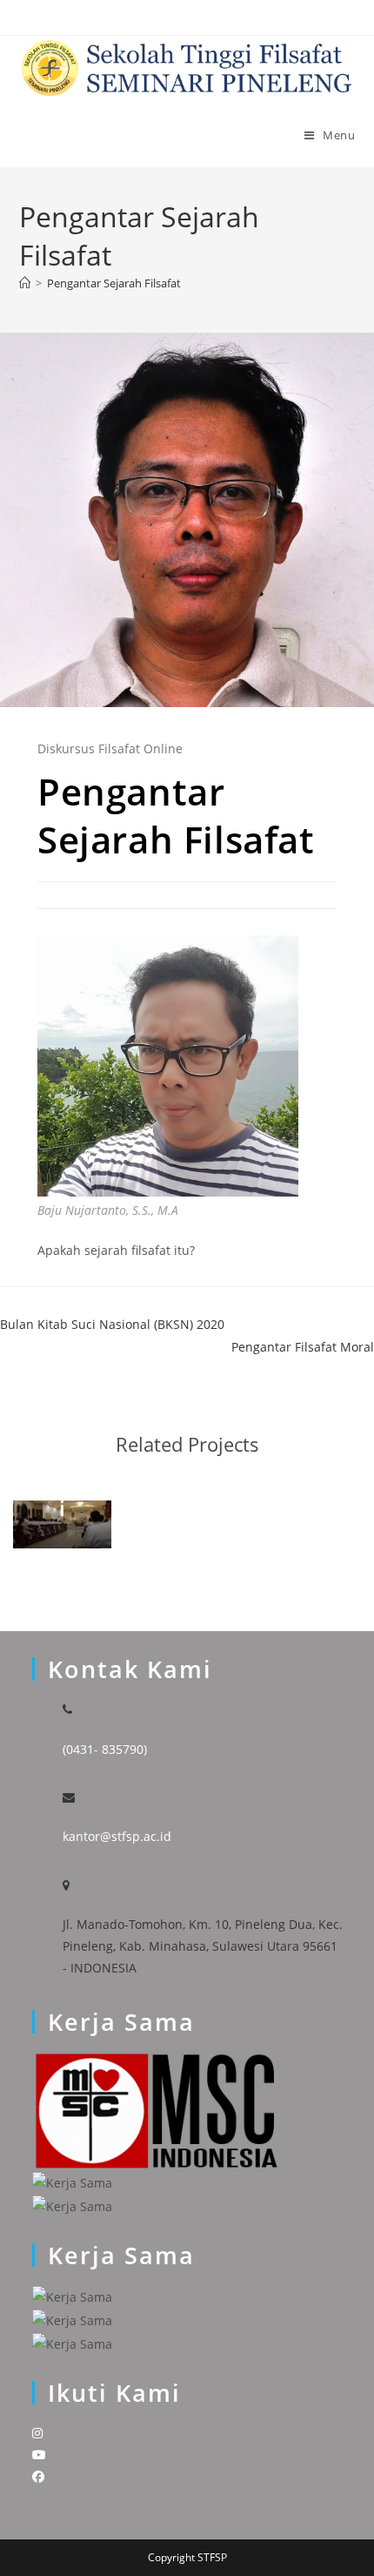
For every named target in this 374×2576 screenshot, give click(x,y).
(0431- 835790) (105, 1749)
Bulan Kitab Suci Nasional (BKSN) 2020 (112, 1324)
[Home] (25, 283)
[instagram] (37, 2433)
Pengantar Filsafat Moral (303, 1347)
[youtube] (39, 2455)
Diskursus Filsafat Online (110, 749)
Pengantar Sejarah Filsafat (114, 283)
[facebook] (38, 2476)
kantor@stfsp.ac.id (117, 1836)
